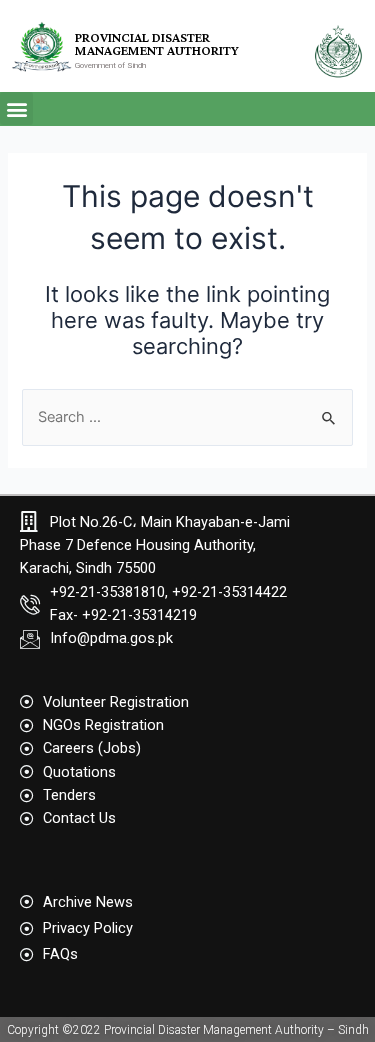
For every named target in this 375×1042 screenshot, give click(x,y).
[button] (16, 108)
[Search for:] (187, 417)
